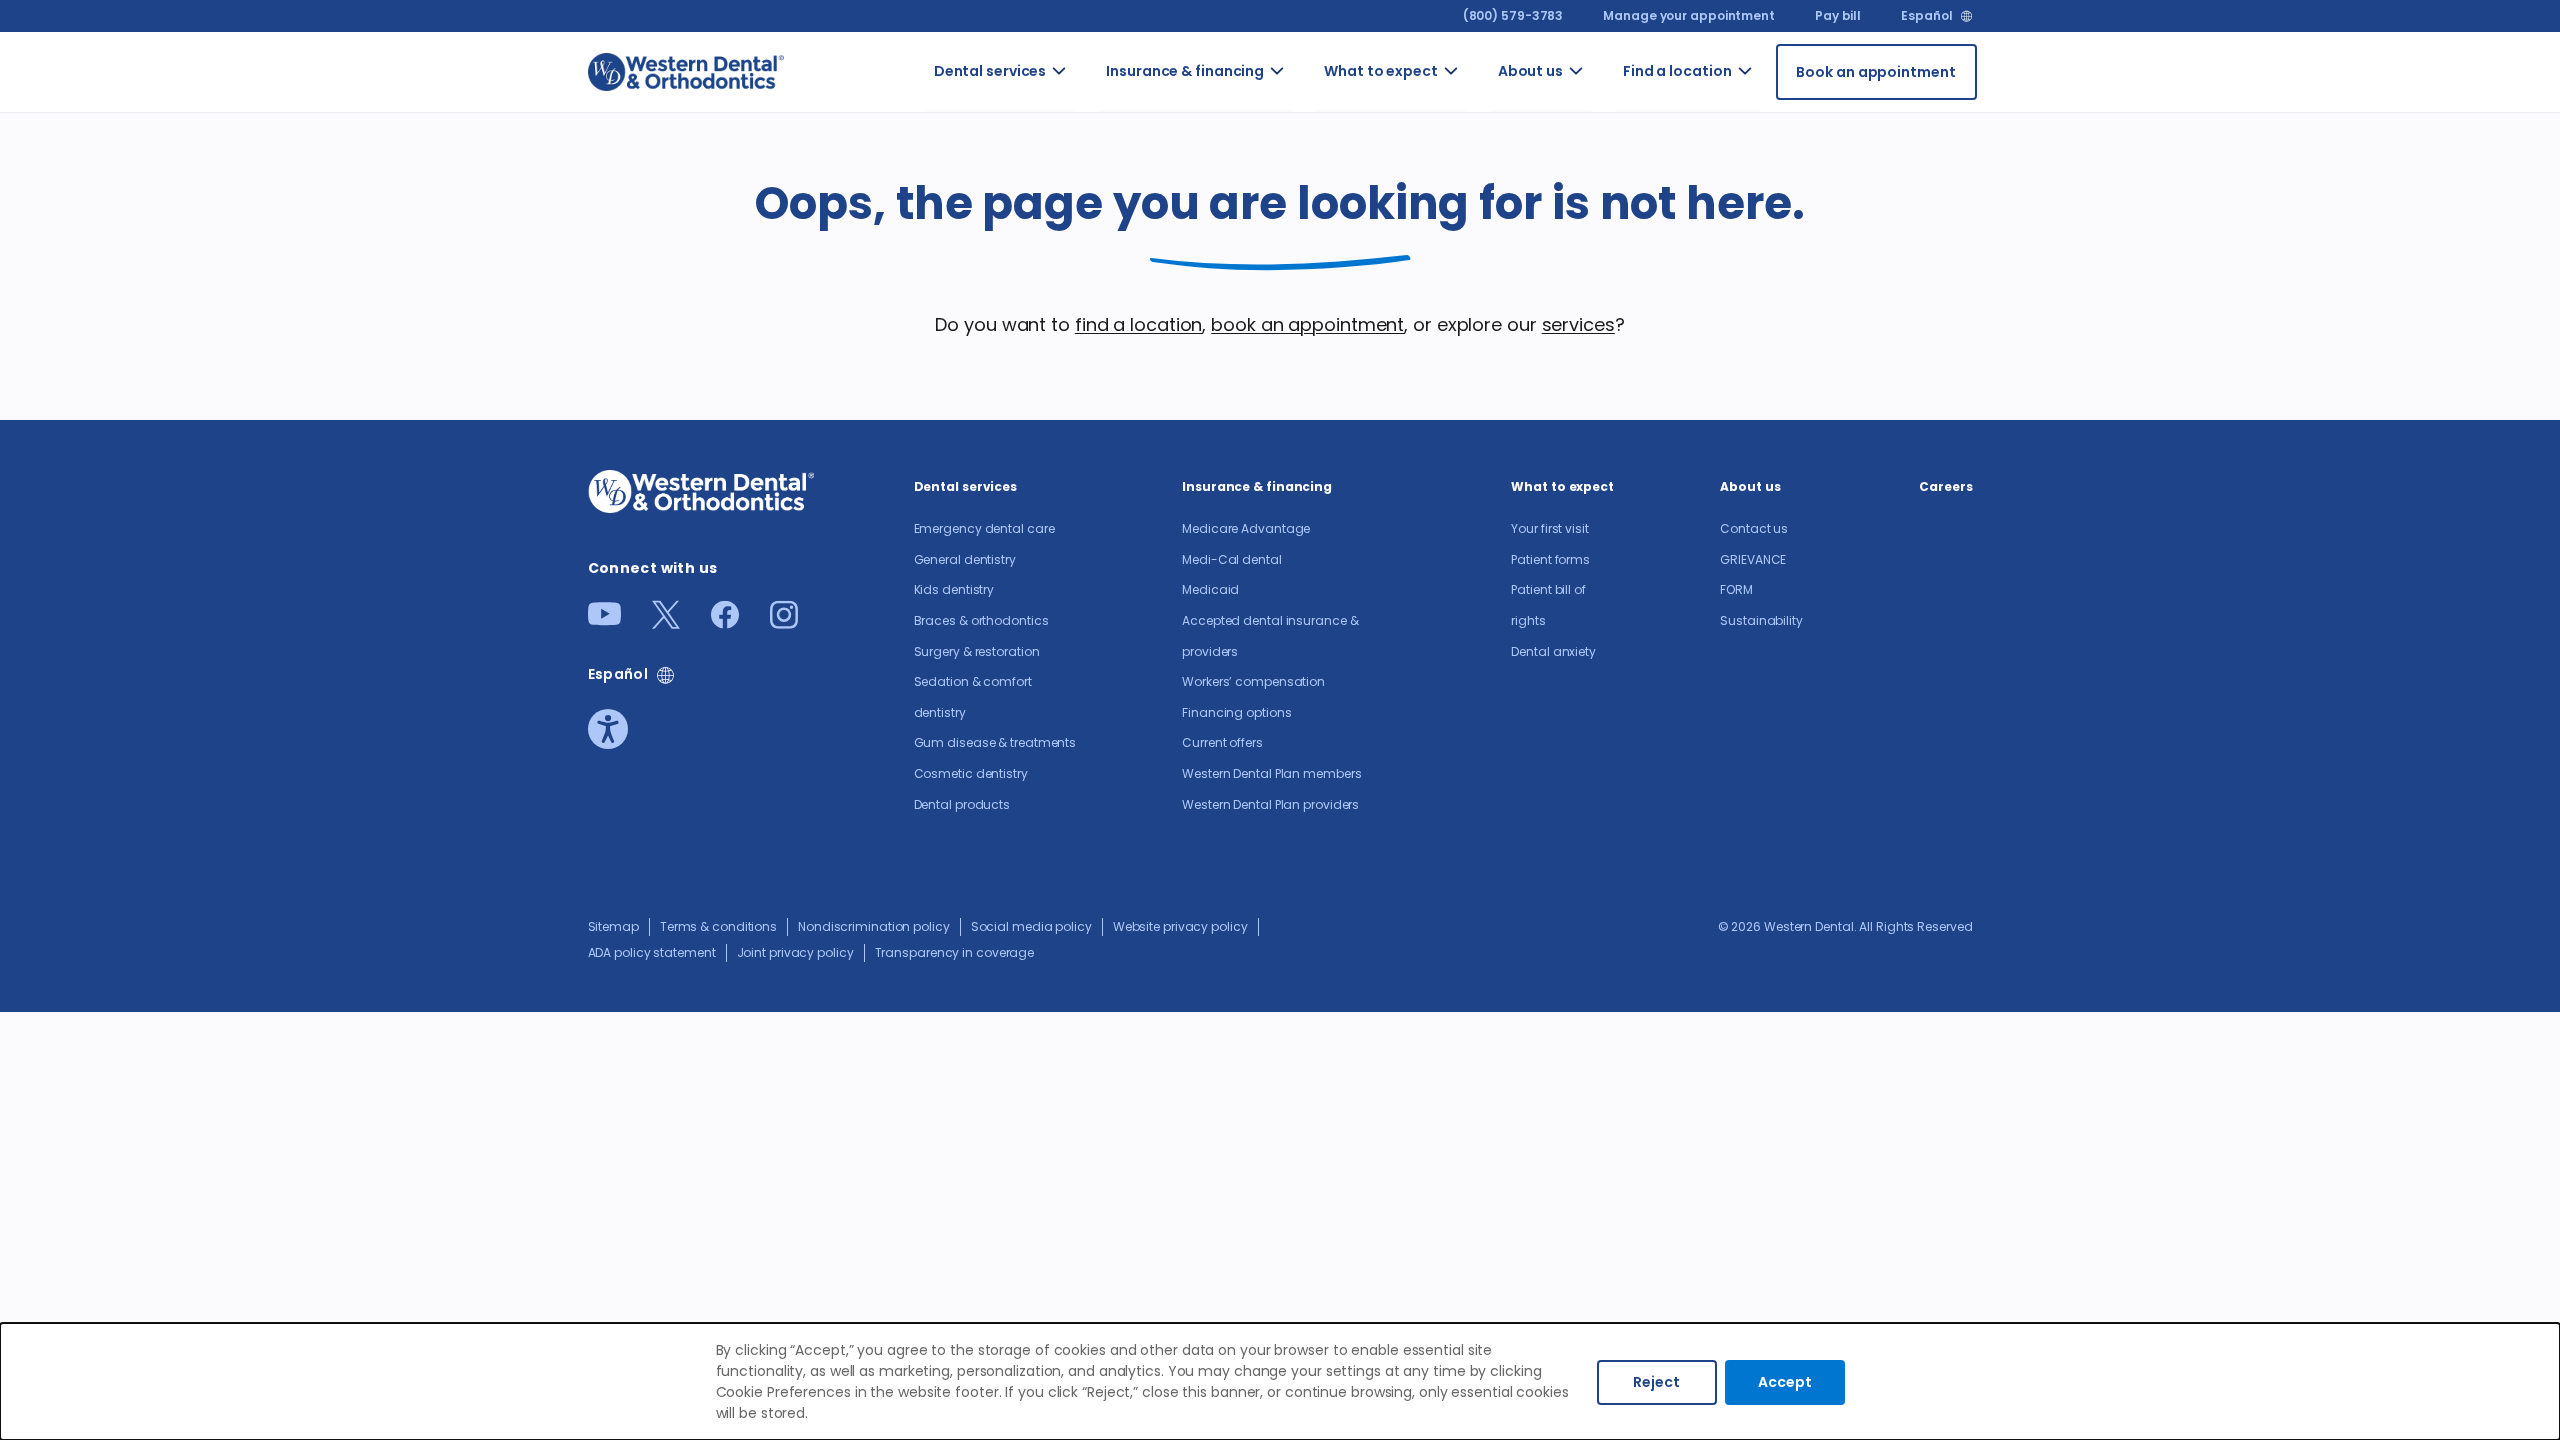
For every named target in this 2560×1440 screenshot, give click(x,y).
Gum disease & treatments (995, 742)
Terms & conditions (718, 926)
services (1578, 324)
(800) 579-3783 (1513, 15)
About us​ (1530, 71)
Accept (1785, 1382)
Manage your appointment (1689, 15)
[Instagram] (784, 622)
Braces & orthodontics (981, 620)
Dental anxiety (1553, 651)
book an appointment (1307, 324)
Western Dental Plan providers (1270, 804)
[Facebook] (725, 622)
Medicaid (1210, 589)
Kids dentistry (954, 589)
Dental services (990, 71)
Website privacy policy (1180, 926)
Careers (1945, 486)
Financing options (1236, 712)
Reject (1656, 1382)
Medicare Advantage (1246, 528)
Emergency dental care (1101, 118)
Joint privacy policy (795, 952)
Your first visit (1470, 118)
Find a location (1677, 71)
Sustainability (1761, 620)
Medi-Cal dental (1232, 559)
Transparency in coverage (955, 952)
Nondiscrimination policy (874, 926)
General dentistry (965, 559)
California (1781, 150)
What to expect (1381, 71)
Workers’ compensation (1253, 681)
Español (1926, 16)
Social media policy (1031, 926)
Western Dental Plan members (1271, 773)
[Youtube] (604, 619)
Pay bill (1838, 15)
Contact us (1608, 107)
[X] (666, 622)
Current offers (1222, 742)
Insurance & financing (1185, 71)
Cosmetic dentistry (971, 773)
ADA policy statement (652, 952)
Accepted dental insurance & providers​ (1314, 361)
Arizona (1773, 97)
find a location (1139, 324)
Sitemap (613, 926)
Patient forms (1550, 559)
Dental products (962, 804)
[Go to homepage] (686, 71)
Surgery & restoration (977, 651)
